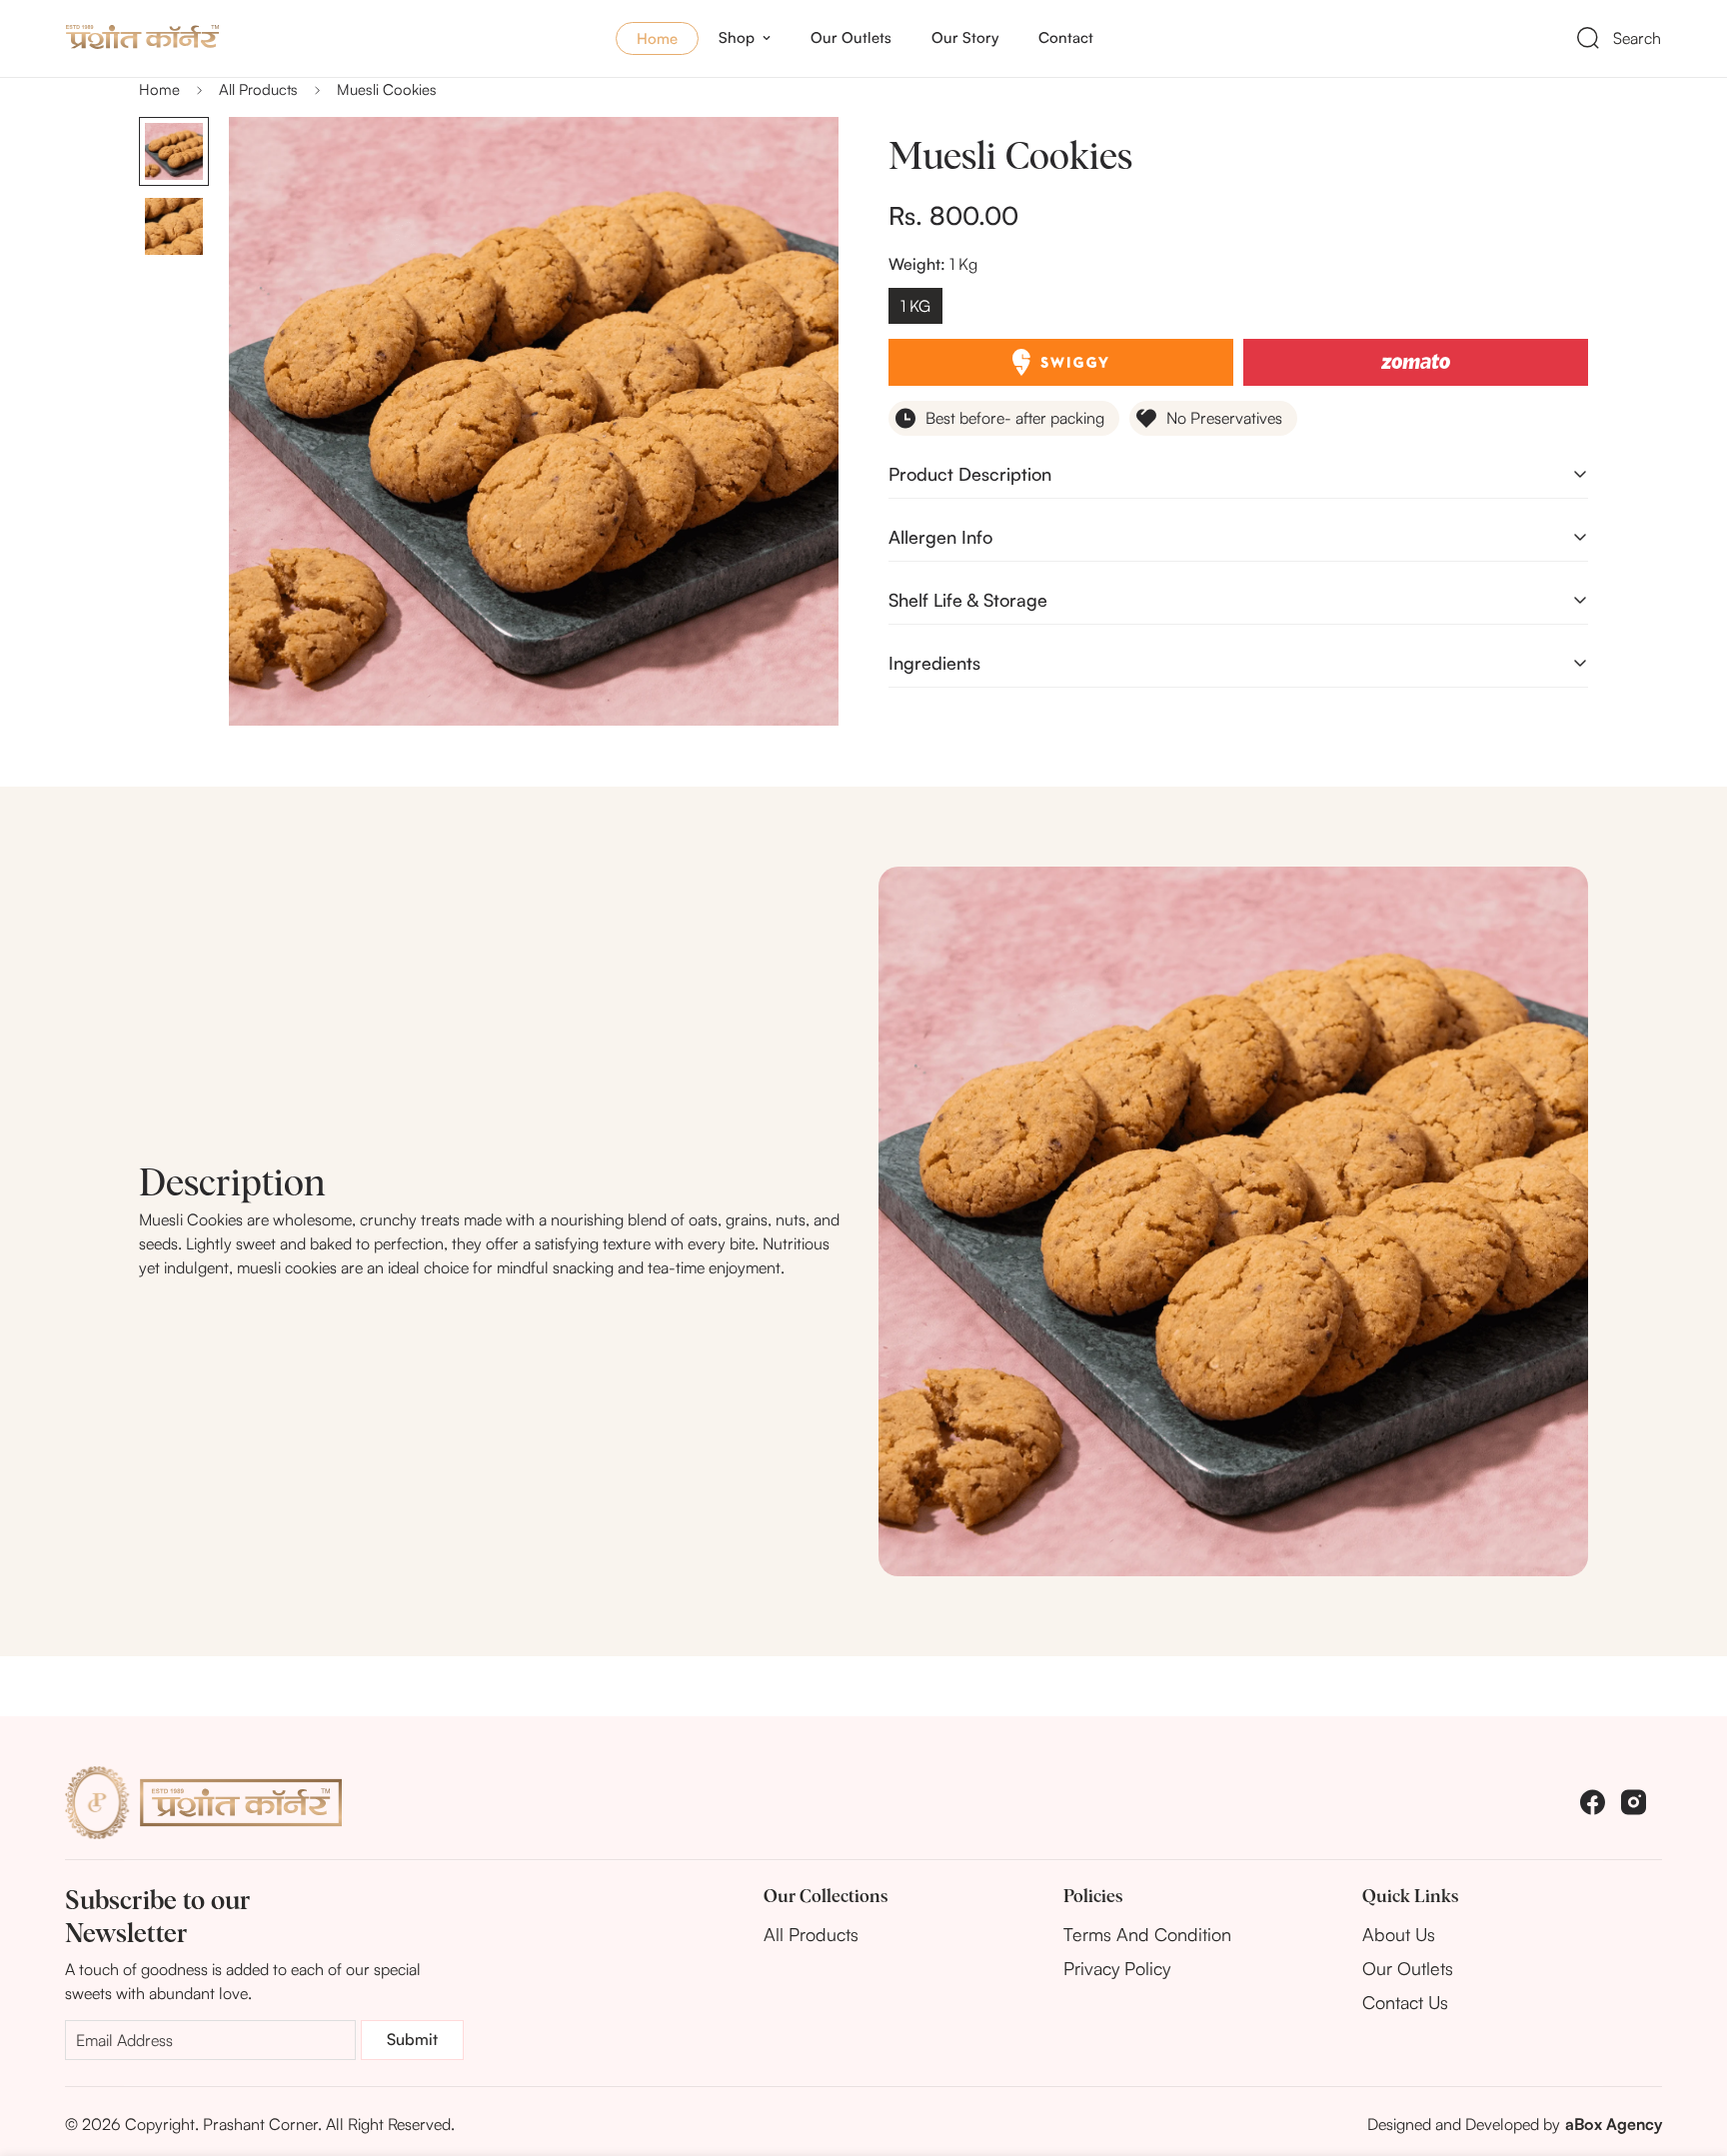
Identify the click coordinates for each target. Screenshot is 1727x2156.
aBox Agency (1614, 2124)
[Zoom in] (796, 159)
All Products (258, 89)
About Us (1399, 1934)
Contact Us (1405, 2002)
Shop (737, 37)
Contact (1066, 37)
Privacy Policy (1117, 1968)
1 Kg (915, 306)
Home (657, 38)
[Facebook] (1593, 1802)
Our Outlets (851, 37)
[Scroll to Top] (1688, 2047)
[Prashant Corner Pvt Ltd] (196, 38)
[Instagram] (1634, 1802)
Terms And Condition (1147, 1934)
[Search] (1588, 38)
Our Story (965, 37)
